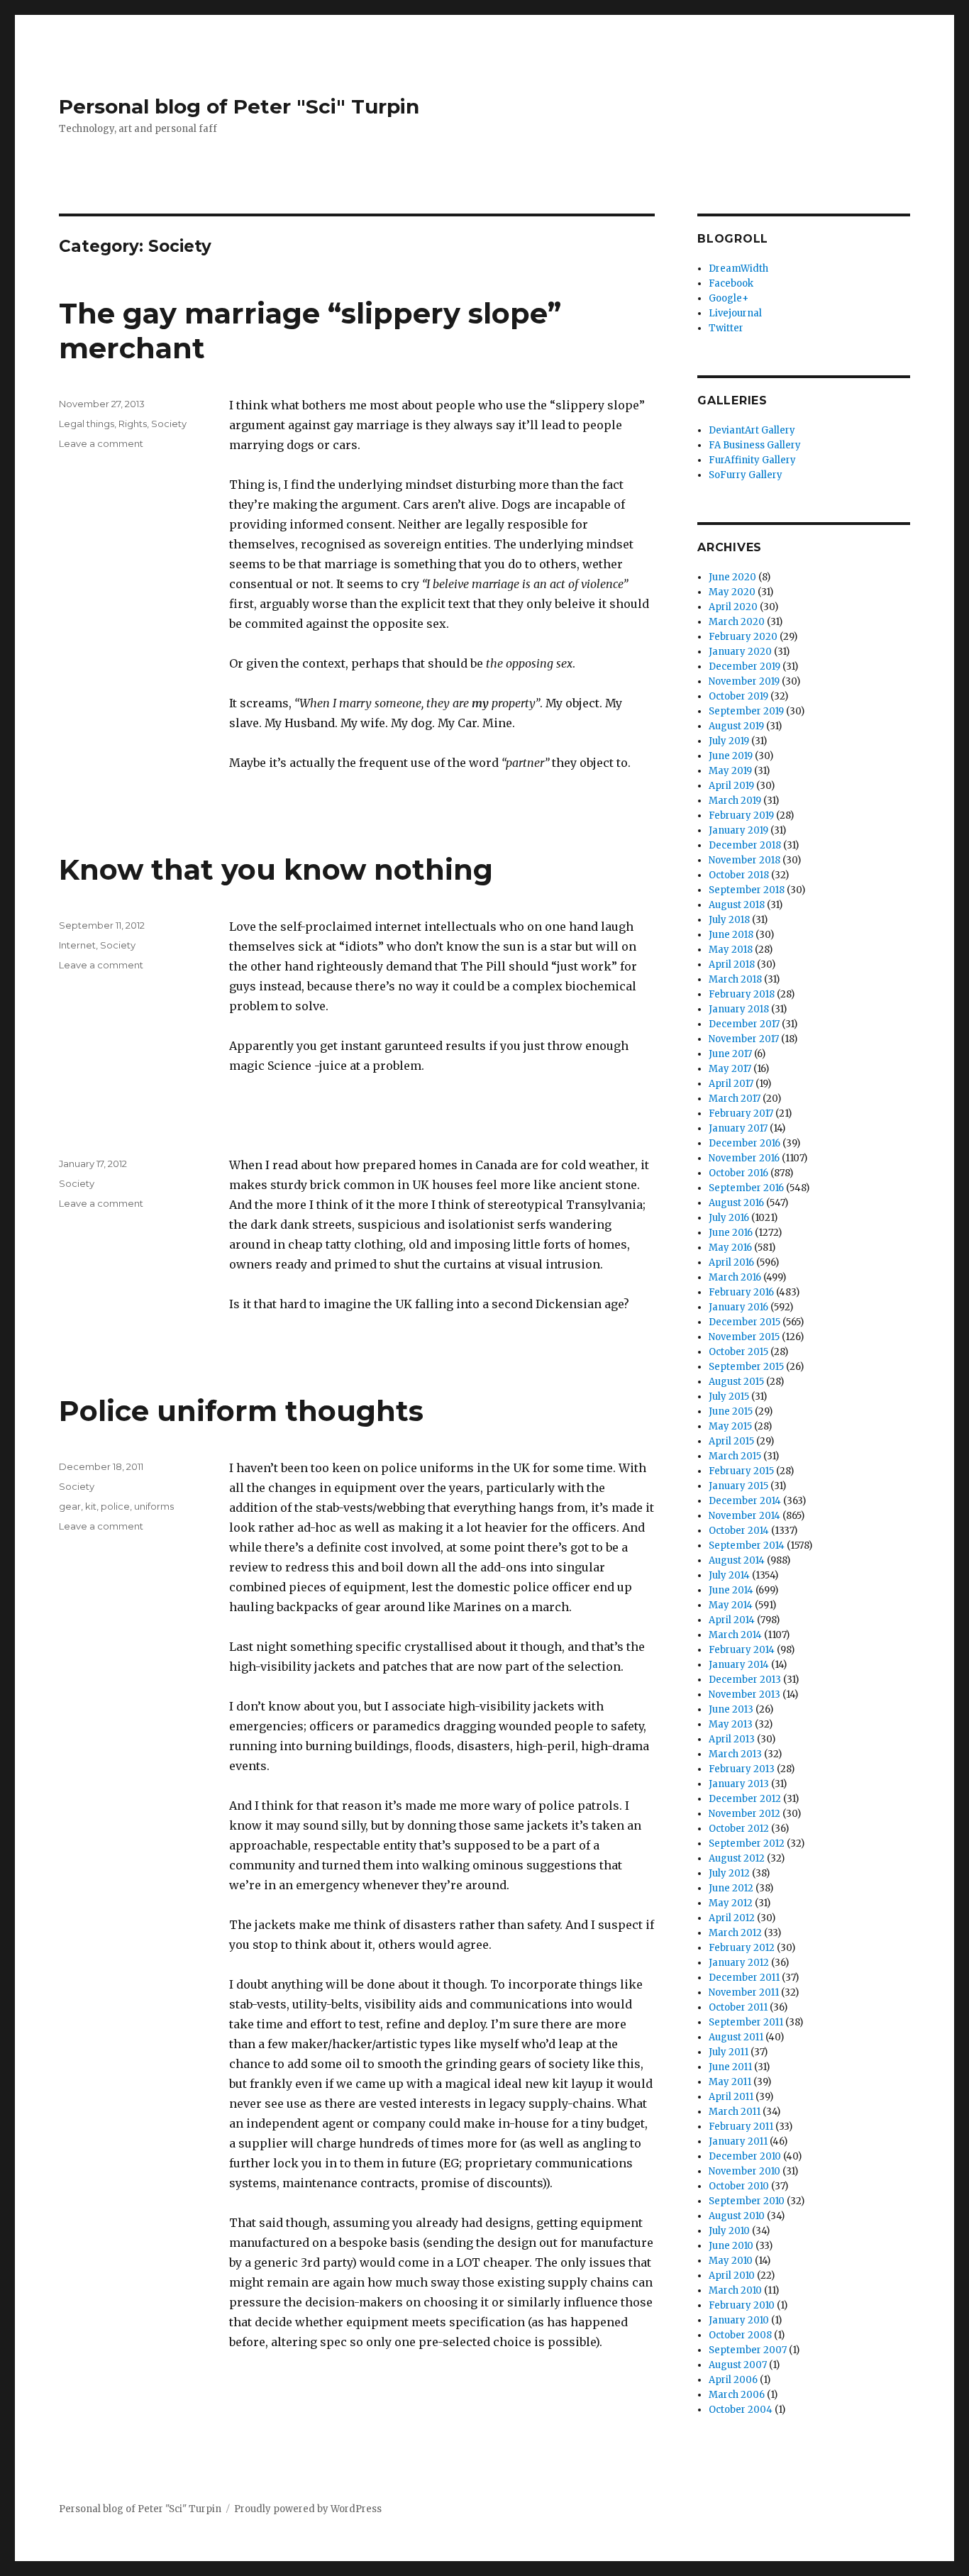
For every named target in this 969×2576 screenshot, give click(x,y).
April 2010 (732, 2276)
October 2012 (739, 1829)
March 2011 (735, 2112)
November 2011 (744, 1992)
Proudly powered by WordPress (308, 2509)
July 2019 (729, 741)
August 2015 (736, 1382)
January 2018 (739, 1009)
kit (91, 1506)
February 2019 (741, 816)
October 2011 (738, 2007)
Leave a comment (101, 443)
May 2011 (730, 2082)
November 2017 (744, 1039)
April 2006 (733, 2380)
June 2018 (731, 935)
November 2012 (744, 1814)
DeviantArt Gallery (752, 430)
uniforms (154, 1506)
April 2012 (732, 1918)
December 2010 (745, 2156)
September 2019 (746, 711)
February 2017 (741, 1113)
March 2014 (735, 1635)
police (115, 1506)
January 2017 (738, 1128)
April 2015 (731, 1441)
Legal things (87, 424)
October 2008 (740, 2335)
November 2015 (744, 1337)
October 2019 (738, 696)
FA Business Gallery (755, 445)
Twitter (726, 328)
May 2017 (730, 1069)
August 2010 (737, 2216)
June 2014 (731, 1590)
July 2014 (729, 1575)
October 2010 (739, 2186)
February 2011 (741, 2127)
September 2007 (748, 2350)
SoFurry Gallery (746, 475)
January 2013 (739, 1784)
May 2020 (732, 592)
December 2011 (744, 1978)
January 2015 (738, 1486)
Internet (77, 945)
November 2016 (744, 1158)
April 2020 (733, 607)
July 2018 (729, 920)
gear (70, 1506)
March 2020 (737, 622)
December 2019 (744, 667)
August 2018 (737, 905)
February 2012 (742, 1948)
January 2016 (738, 1307)
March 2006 (737, 2395)
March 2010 (735, 2290)
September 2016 (746, 1188)
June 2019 (731, 756)
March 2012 (735, 1933)
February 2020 (743, 637)
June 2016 (731, 1233)
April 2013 (732, 1739)
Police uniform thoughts (241, 1411)
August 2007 (738, 2365)
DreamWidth (738, 269)
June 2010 (731, 2246)
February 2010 (742, 2305)
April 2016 (731, 1262)
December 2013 (745, 1680)
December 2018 (745, 845)
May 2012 (731, 1903)
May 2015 (730, 1426)
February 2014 (742, 1650)
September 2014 (747, 1546)
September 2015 (746, 1367)
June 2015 (731, 1411)
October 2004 (741, 2410)
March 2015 (735, 1456)
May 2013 (731, 1724)
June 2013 (731, 1709)
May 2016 (730, 1248)
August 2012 (737, 1858)
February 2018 (742, 994)
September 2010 (747, 2201)
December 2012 (745, 1799)
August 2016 (736, 1203)
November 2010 (744, 2171)
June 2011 (730, 2067)
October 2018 (739, 875)
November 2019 (744, 681)
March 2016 (735, 1277)
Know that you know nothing (276, 869)
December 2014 (745, 1501)
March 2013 (735, 1754)
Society (169, 424)
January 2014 (739, 1665)
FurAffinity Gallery (752, 460)
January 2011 (738, 2141)
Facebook (731, 283)
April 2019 (731, 786)
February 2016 (741, 1292)
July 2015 (729, 1397)
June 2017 (730, 1054)
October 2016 (738, 1173)
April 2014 (732, 1620)
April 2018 (732, 964)
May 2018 (731, 950)
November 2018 (744, 860)
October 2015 (738, 1352)
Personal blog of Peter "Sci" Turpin (239, 106)
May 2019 (730, 771)
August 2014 (737, 1560)
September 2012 (747, 1843)
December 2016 (744, 1143)
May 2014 (731, 1605)
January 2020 (740, 652)
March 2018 (735, 979)
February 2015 (741, 1471)
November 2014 (744, 1516)
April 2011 (731, 2097)
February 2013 (742, 1769)
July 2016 (729, 1218)
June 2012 (731, 1888)
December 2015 (744, 1322)
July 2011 (729, 2052)
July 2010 (729, 2231)
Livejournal (735, 313)
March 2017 (735, 1099)
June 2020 (732, 577)
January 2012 (739, 1963)
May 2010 (731, 2261)
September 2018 (747, 890)
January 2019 (738, 830)
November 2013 (744, 1695)
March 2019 (735, 801)
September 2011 (746, 2022)
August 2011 (736, 2037)
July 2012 (729, 1873)
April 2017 (731, 1084)
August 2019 (736, 726)
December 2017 (744, 1024)
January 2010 (739, 2320)
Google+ (729, 298)
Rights (133, 424)
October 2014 (739, 1531)
